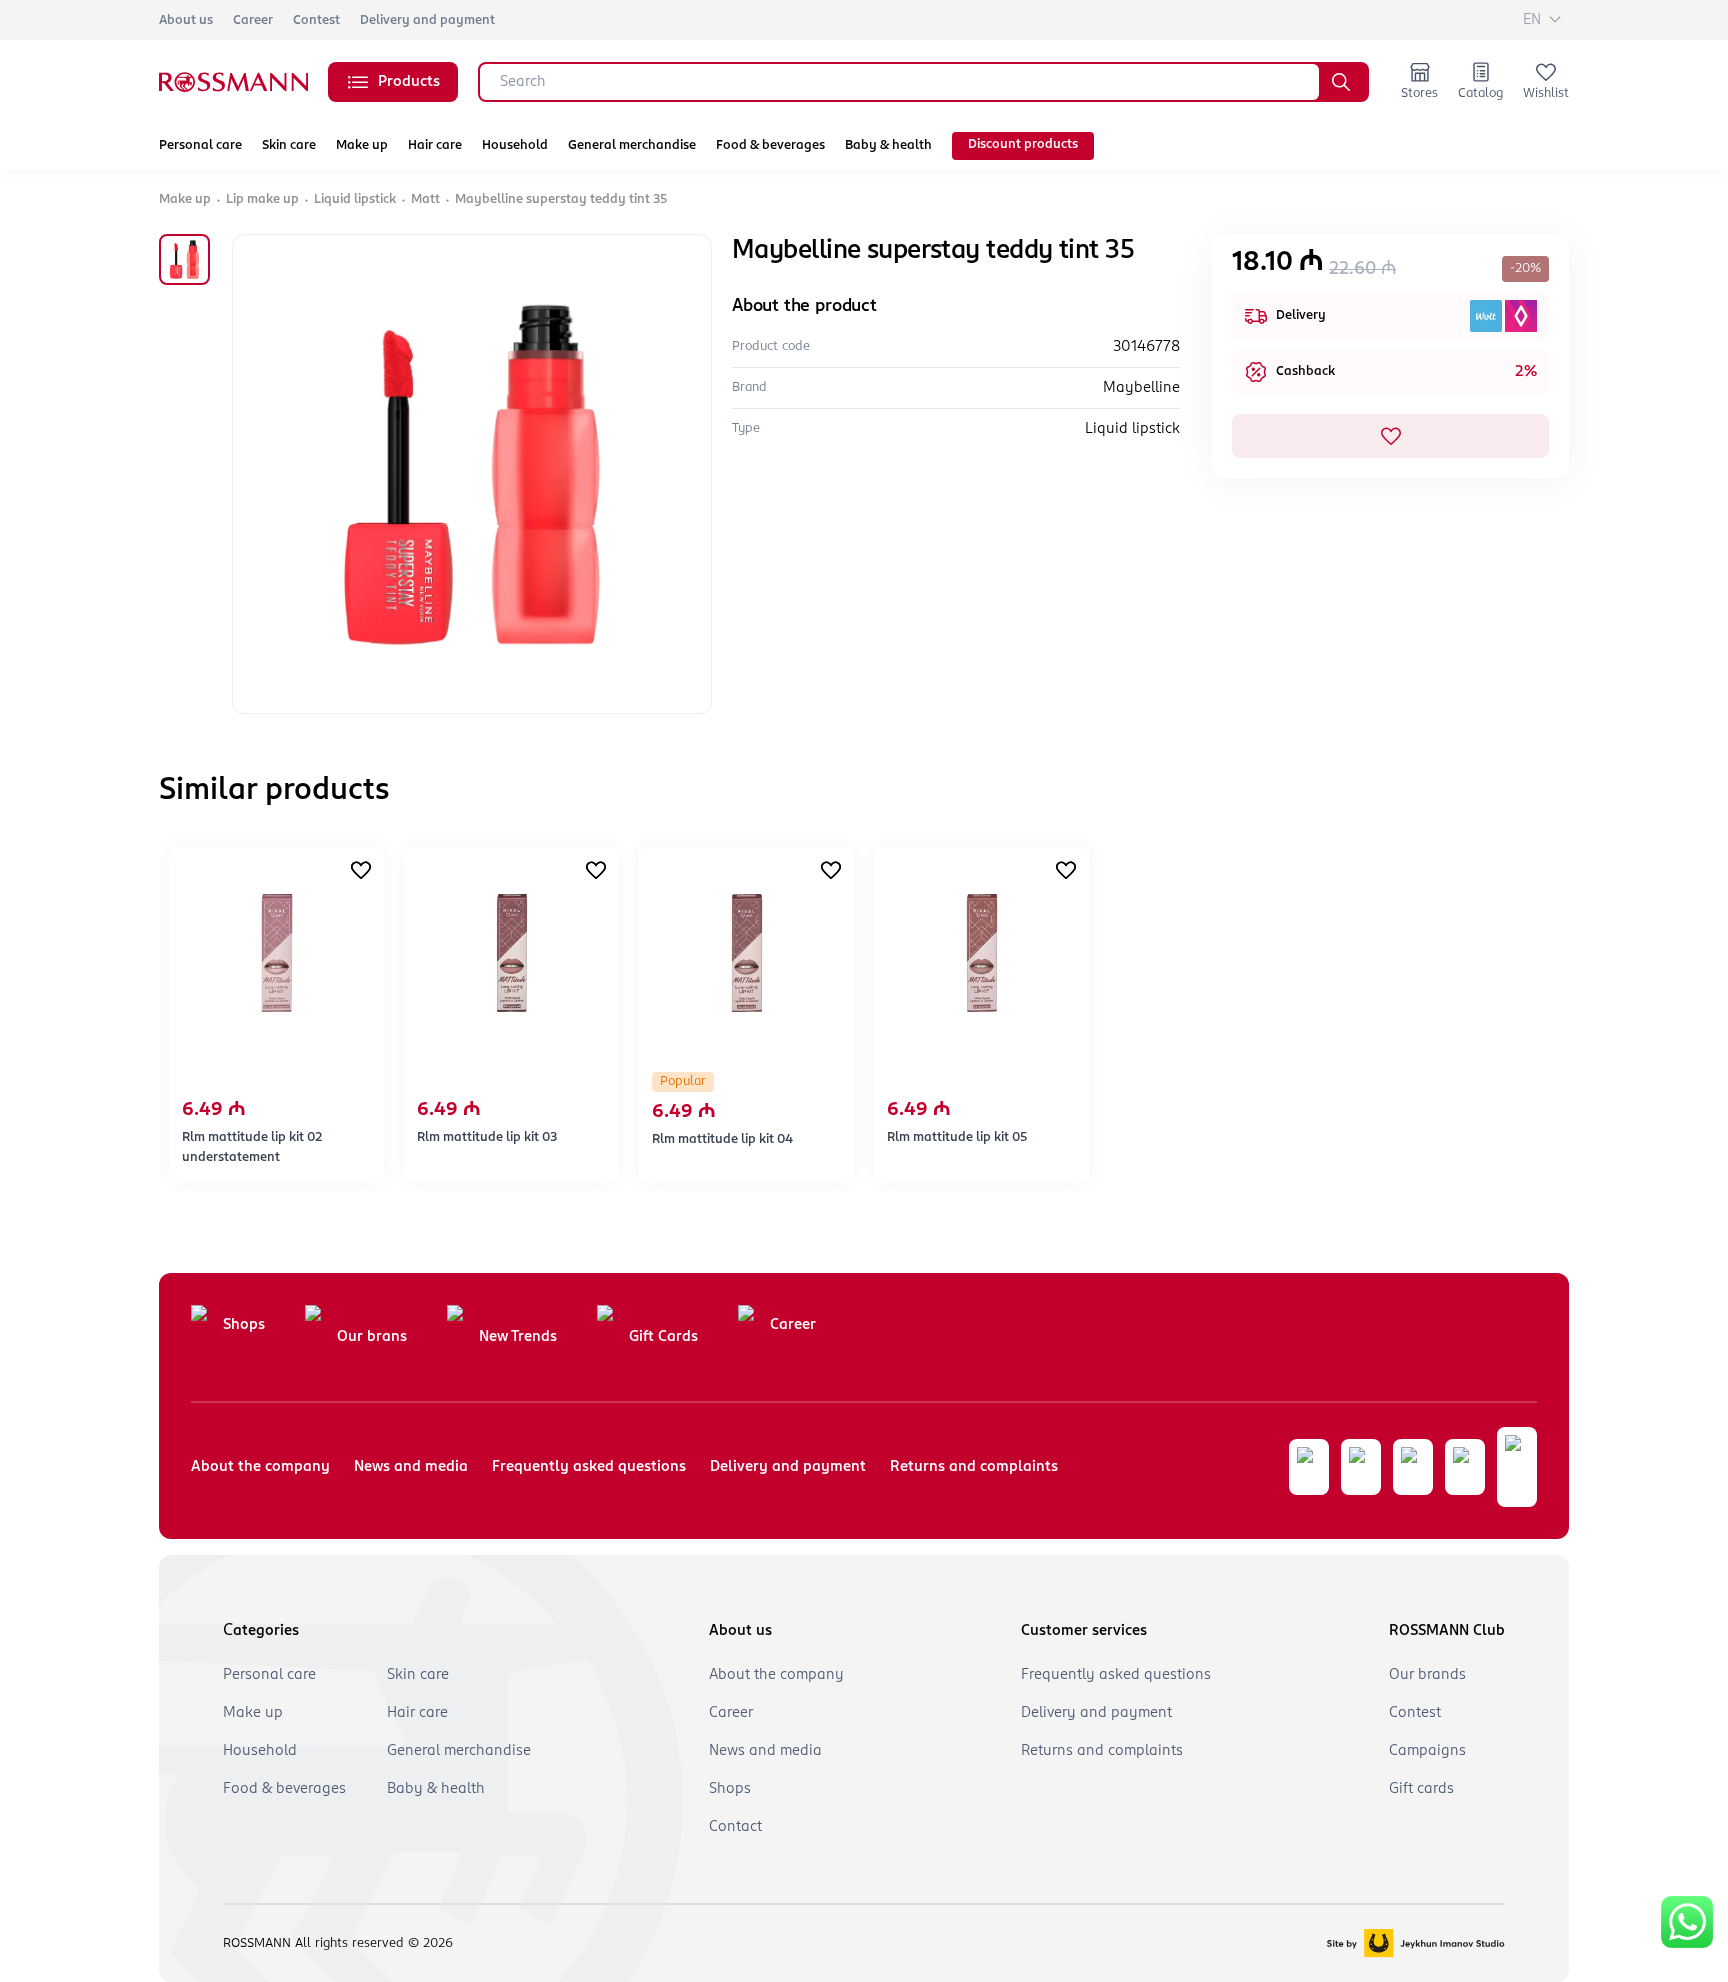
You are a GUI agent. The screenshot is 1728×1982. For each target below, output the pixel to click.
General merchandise (632, 145)
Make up (362, 145)
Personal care (200, 145)
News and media (411, 1467)
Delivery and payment (427, 20)
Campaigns (1427, 1751)
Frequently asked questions (589, 1467)
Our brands (1427, 1675)
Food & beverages (770, 145)
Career (253, 20)
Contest (316, 20)
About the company (260, 1467)
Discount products (1023, 144)
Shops (244, 1325)
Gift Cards (663, 1337)
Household (515, 145)
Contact (735, 1827)
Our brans (372, 1337)
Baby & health (888, 145)
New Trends (518, 1337)
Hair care (435, 145)
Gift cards (1421, 1789)
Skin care (289, 145)
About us (186, 20)
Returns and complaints (974, 1467)
